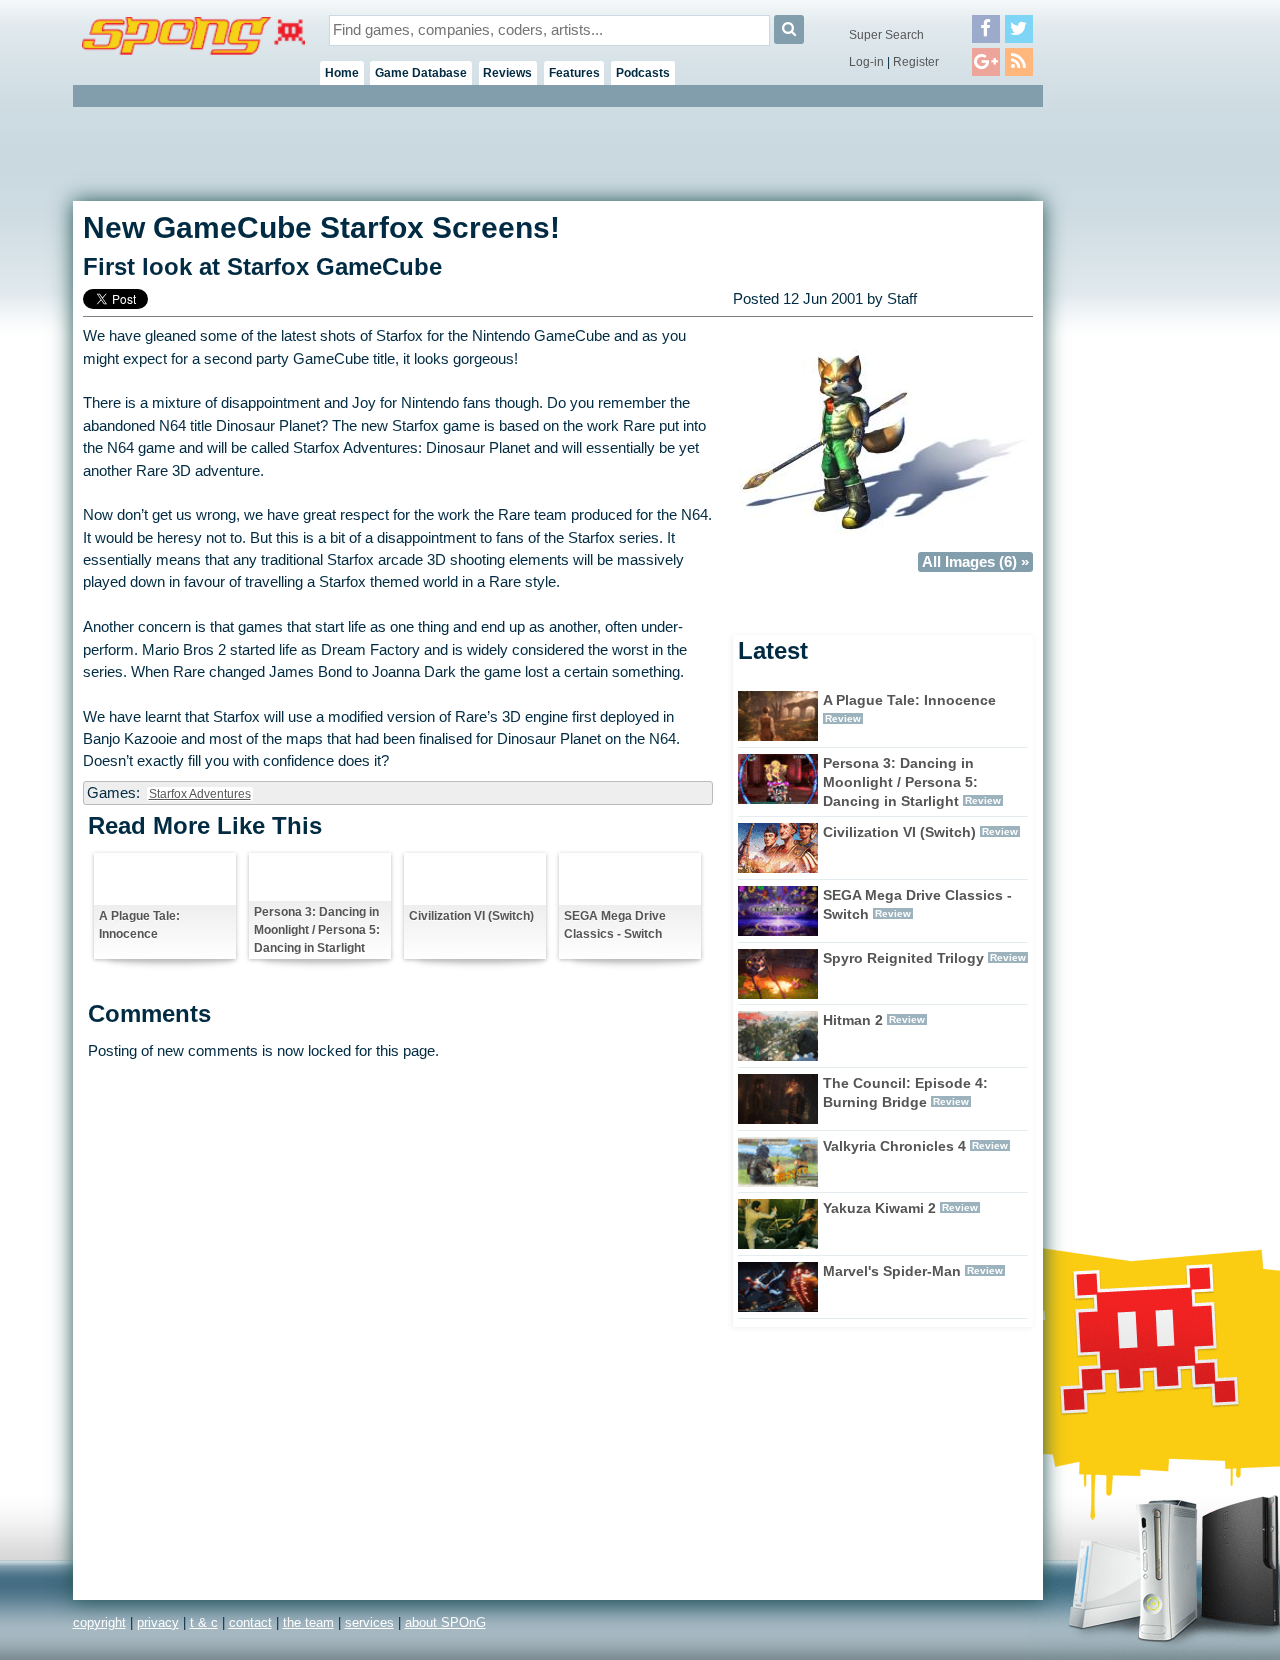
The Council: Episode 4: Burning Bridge (905, 1092)
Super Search (886, 35)
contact (250, 1622)
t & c (204, 1622)
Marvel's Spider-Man (892, 1271)
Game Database (421, 73)
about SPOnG (445, 1622)
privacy (158, 1622)
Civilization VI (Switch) (471, 916)
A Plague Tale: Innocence (139, 925)
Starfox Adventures (200, 794)
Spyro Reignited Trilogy (903, 958)
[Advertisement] (1133, 410)
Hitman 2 (853, 1020)
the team (308, 1622)
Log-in (866, 62)
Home (342, 73)
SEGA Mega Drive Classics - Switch (615, 925)
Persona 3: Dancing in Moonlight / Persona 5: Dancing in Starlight (317, 930)
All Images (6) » (975, 562)
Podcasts (643, 73)
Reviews (507, 73)
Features (574, 73)
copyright (99, 1622)
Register (916, 62)
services (369, 1622)
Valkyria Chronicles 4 (894, 1146)
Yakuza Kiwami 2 (879, 1208)
